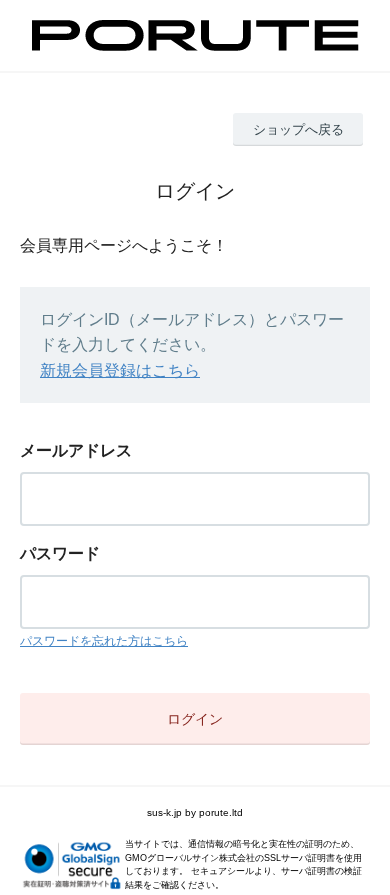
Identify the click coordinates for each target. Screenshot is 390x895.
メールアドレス (76, 450)
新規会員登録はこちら (120, 370)
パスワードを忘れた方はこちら (104, 641)
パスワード (60, 553)
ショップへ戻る (298, 129)
